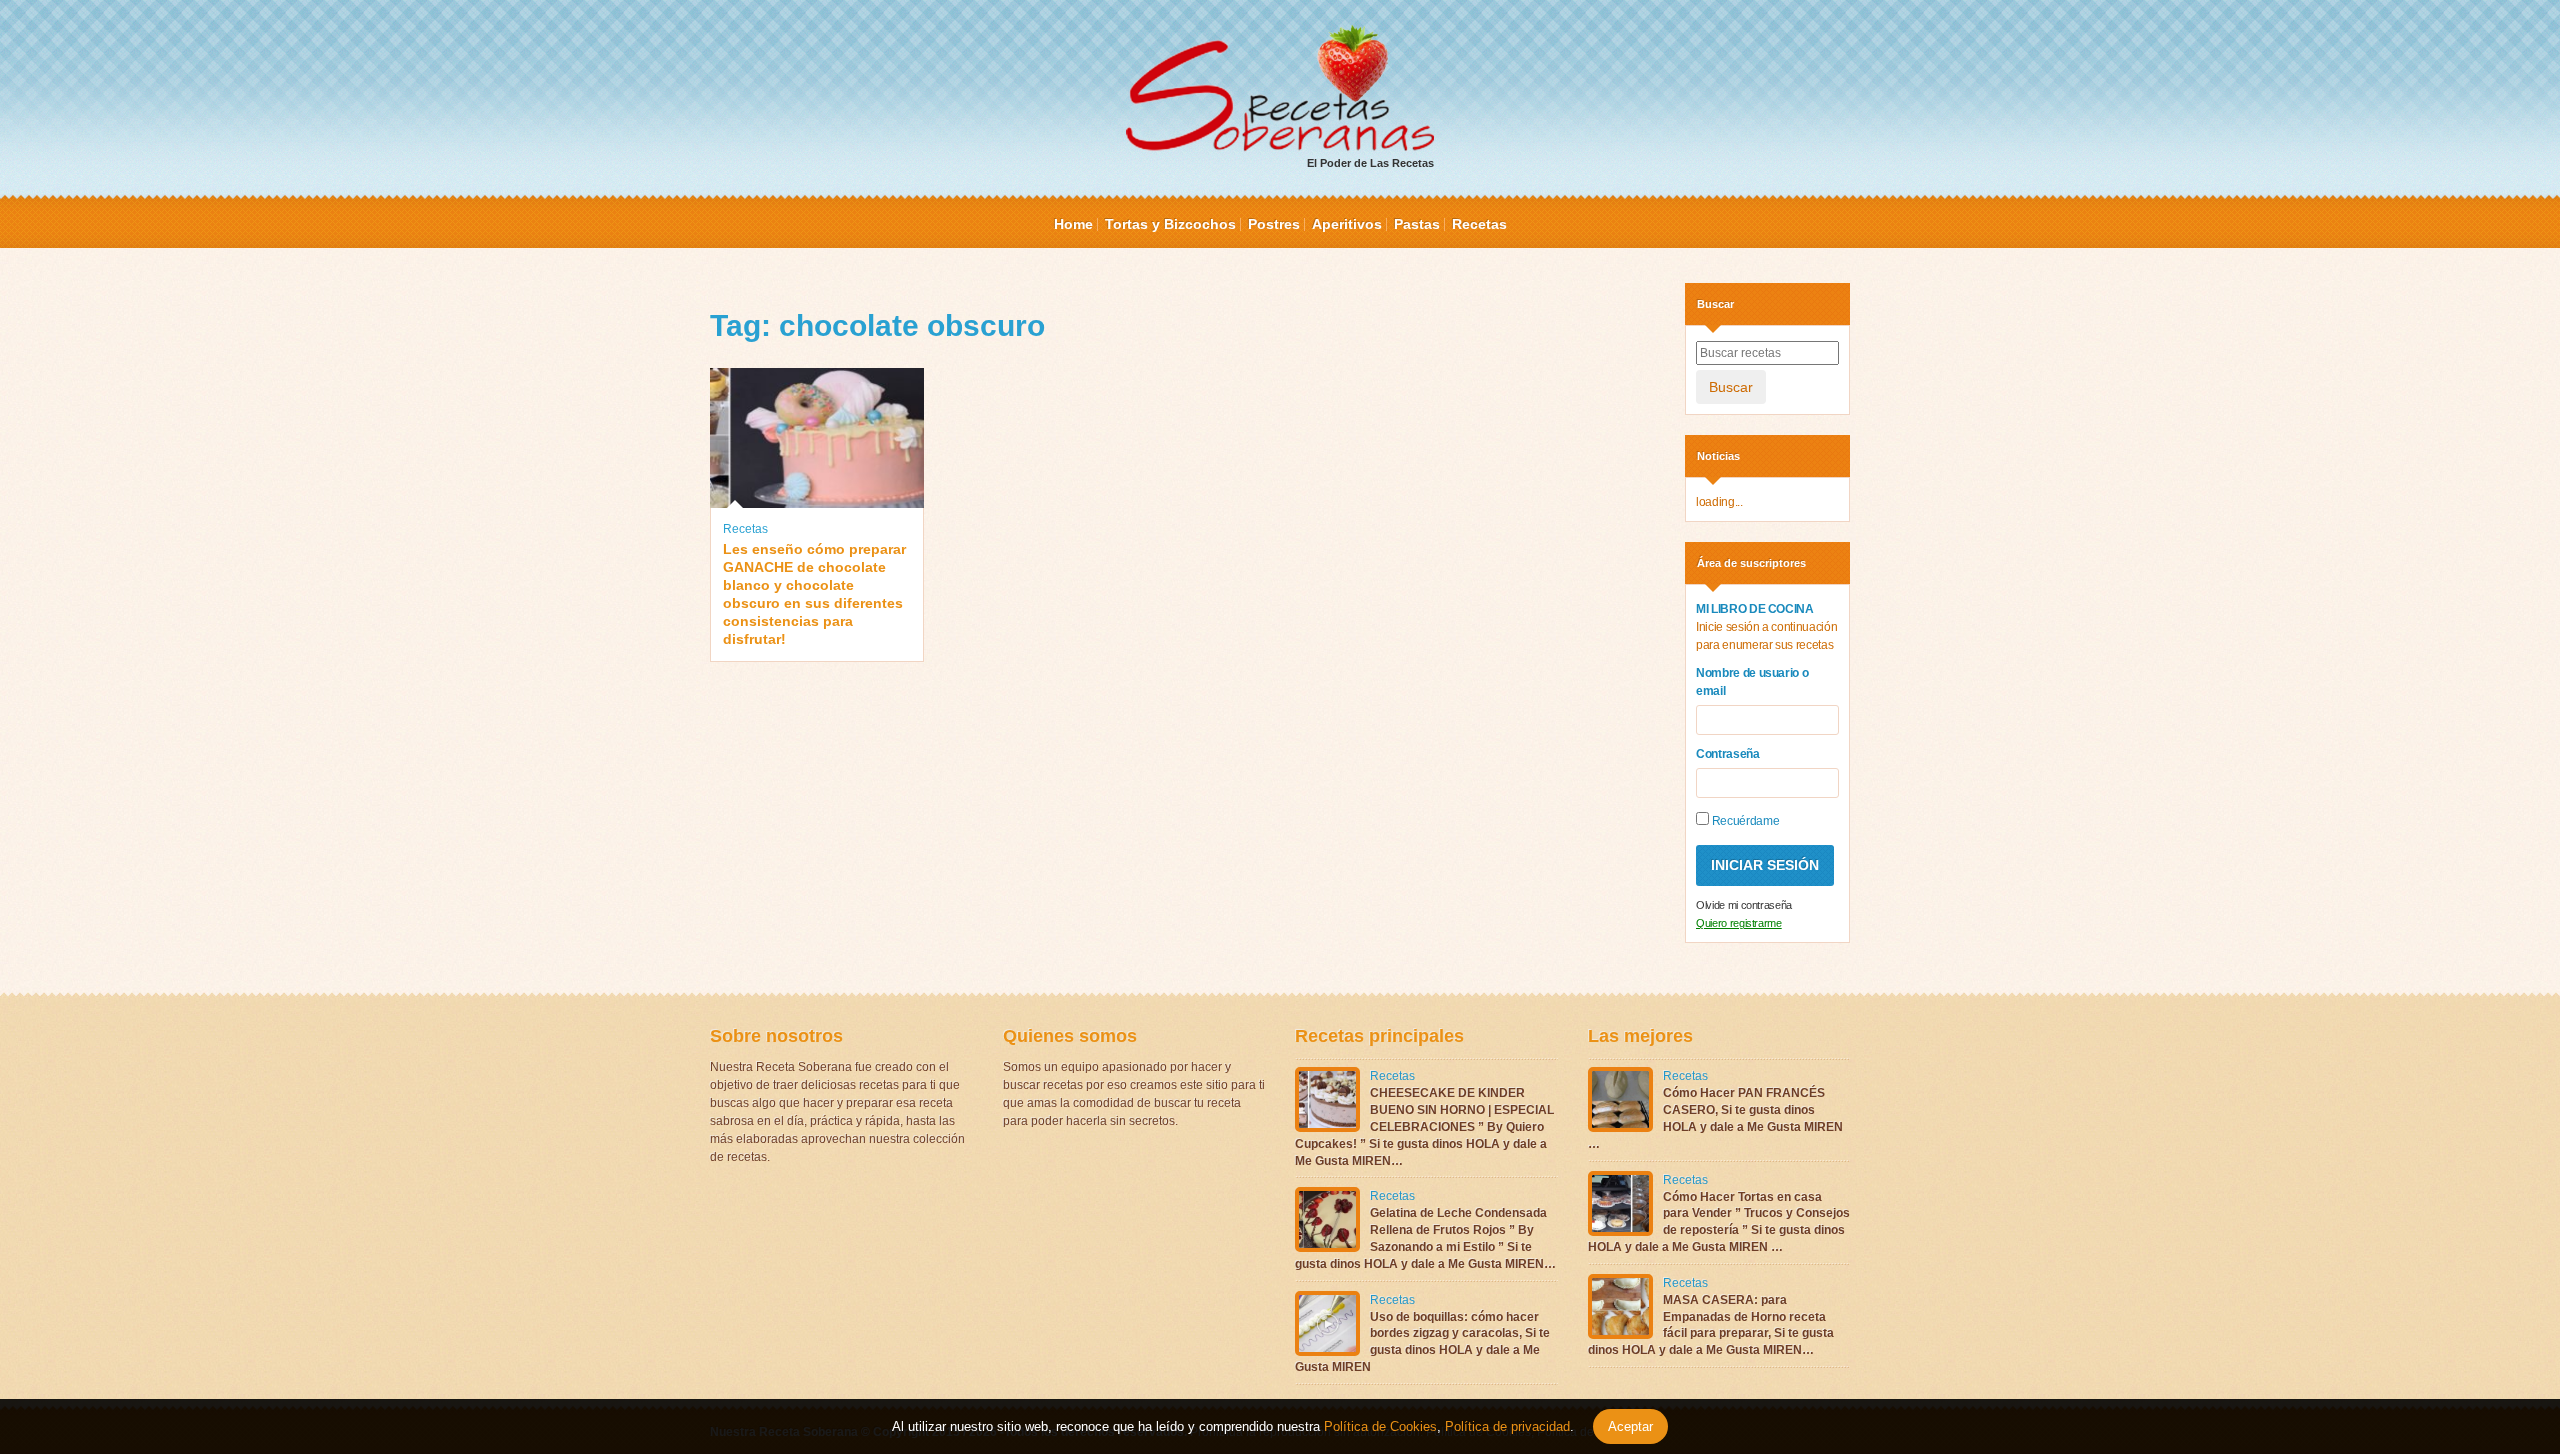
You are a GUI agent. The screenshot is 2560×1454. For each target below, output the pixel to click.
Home (1073, 224)
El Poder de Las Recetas (1370, 163)
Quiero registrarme (1739, 923)
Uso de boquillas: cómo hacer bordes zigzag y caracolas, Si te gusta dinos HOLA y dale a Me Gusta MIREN (1422, 1342)
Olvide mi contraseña (1744, 905)
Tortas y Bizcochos (1170, 224)
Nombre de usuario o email (1752, 682)
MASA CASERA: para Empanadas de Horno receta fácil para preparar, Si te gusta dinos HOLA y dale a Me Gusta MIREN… (1711, 1325)
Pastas (1417, 224)
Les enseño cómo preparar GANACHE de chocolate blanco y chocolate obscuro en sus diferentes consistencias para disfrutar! (814, 594)
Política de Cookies (1380, 1426)
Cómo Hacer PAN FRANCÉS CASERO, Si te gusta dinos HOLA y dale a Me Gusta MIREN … (1715, 1118)
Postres (1274, 224)
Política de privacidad (1505, 1426)
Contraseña (1728, 754)
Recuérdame (1744, 821)
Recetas (1479, 224)
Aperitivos (1347, 224)
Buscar (1731, 387)
